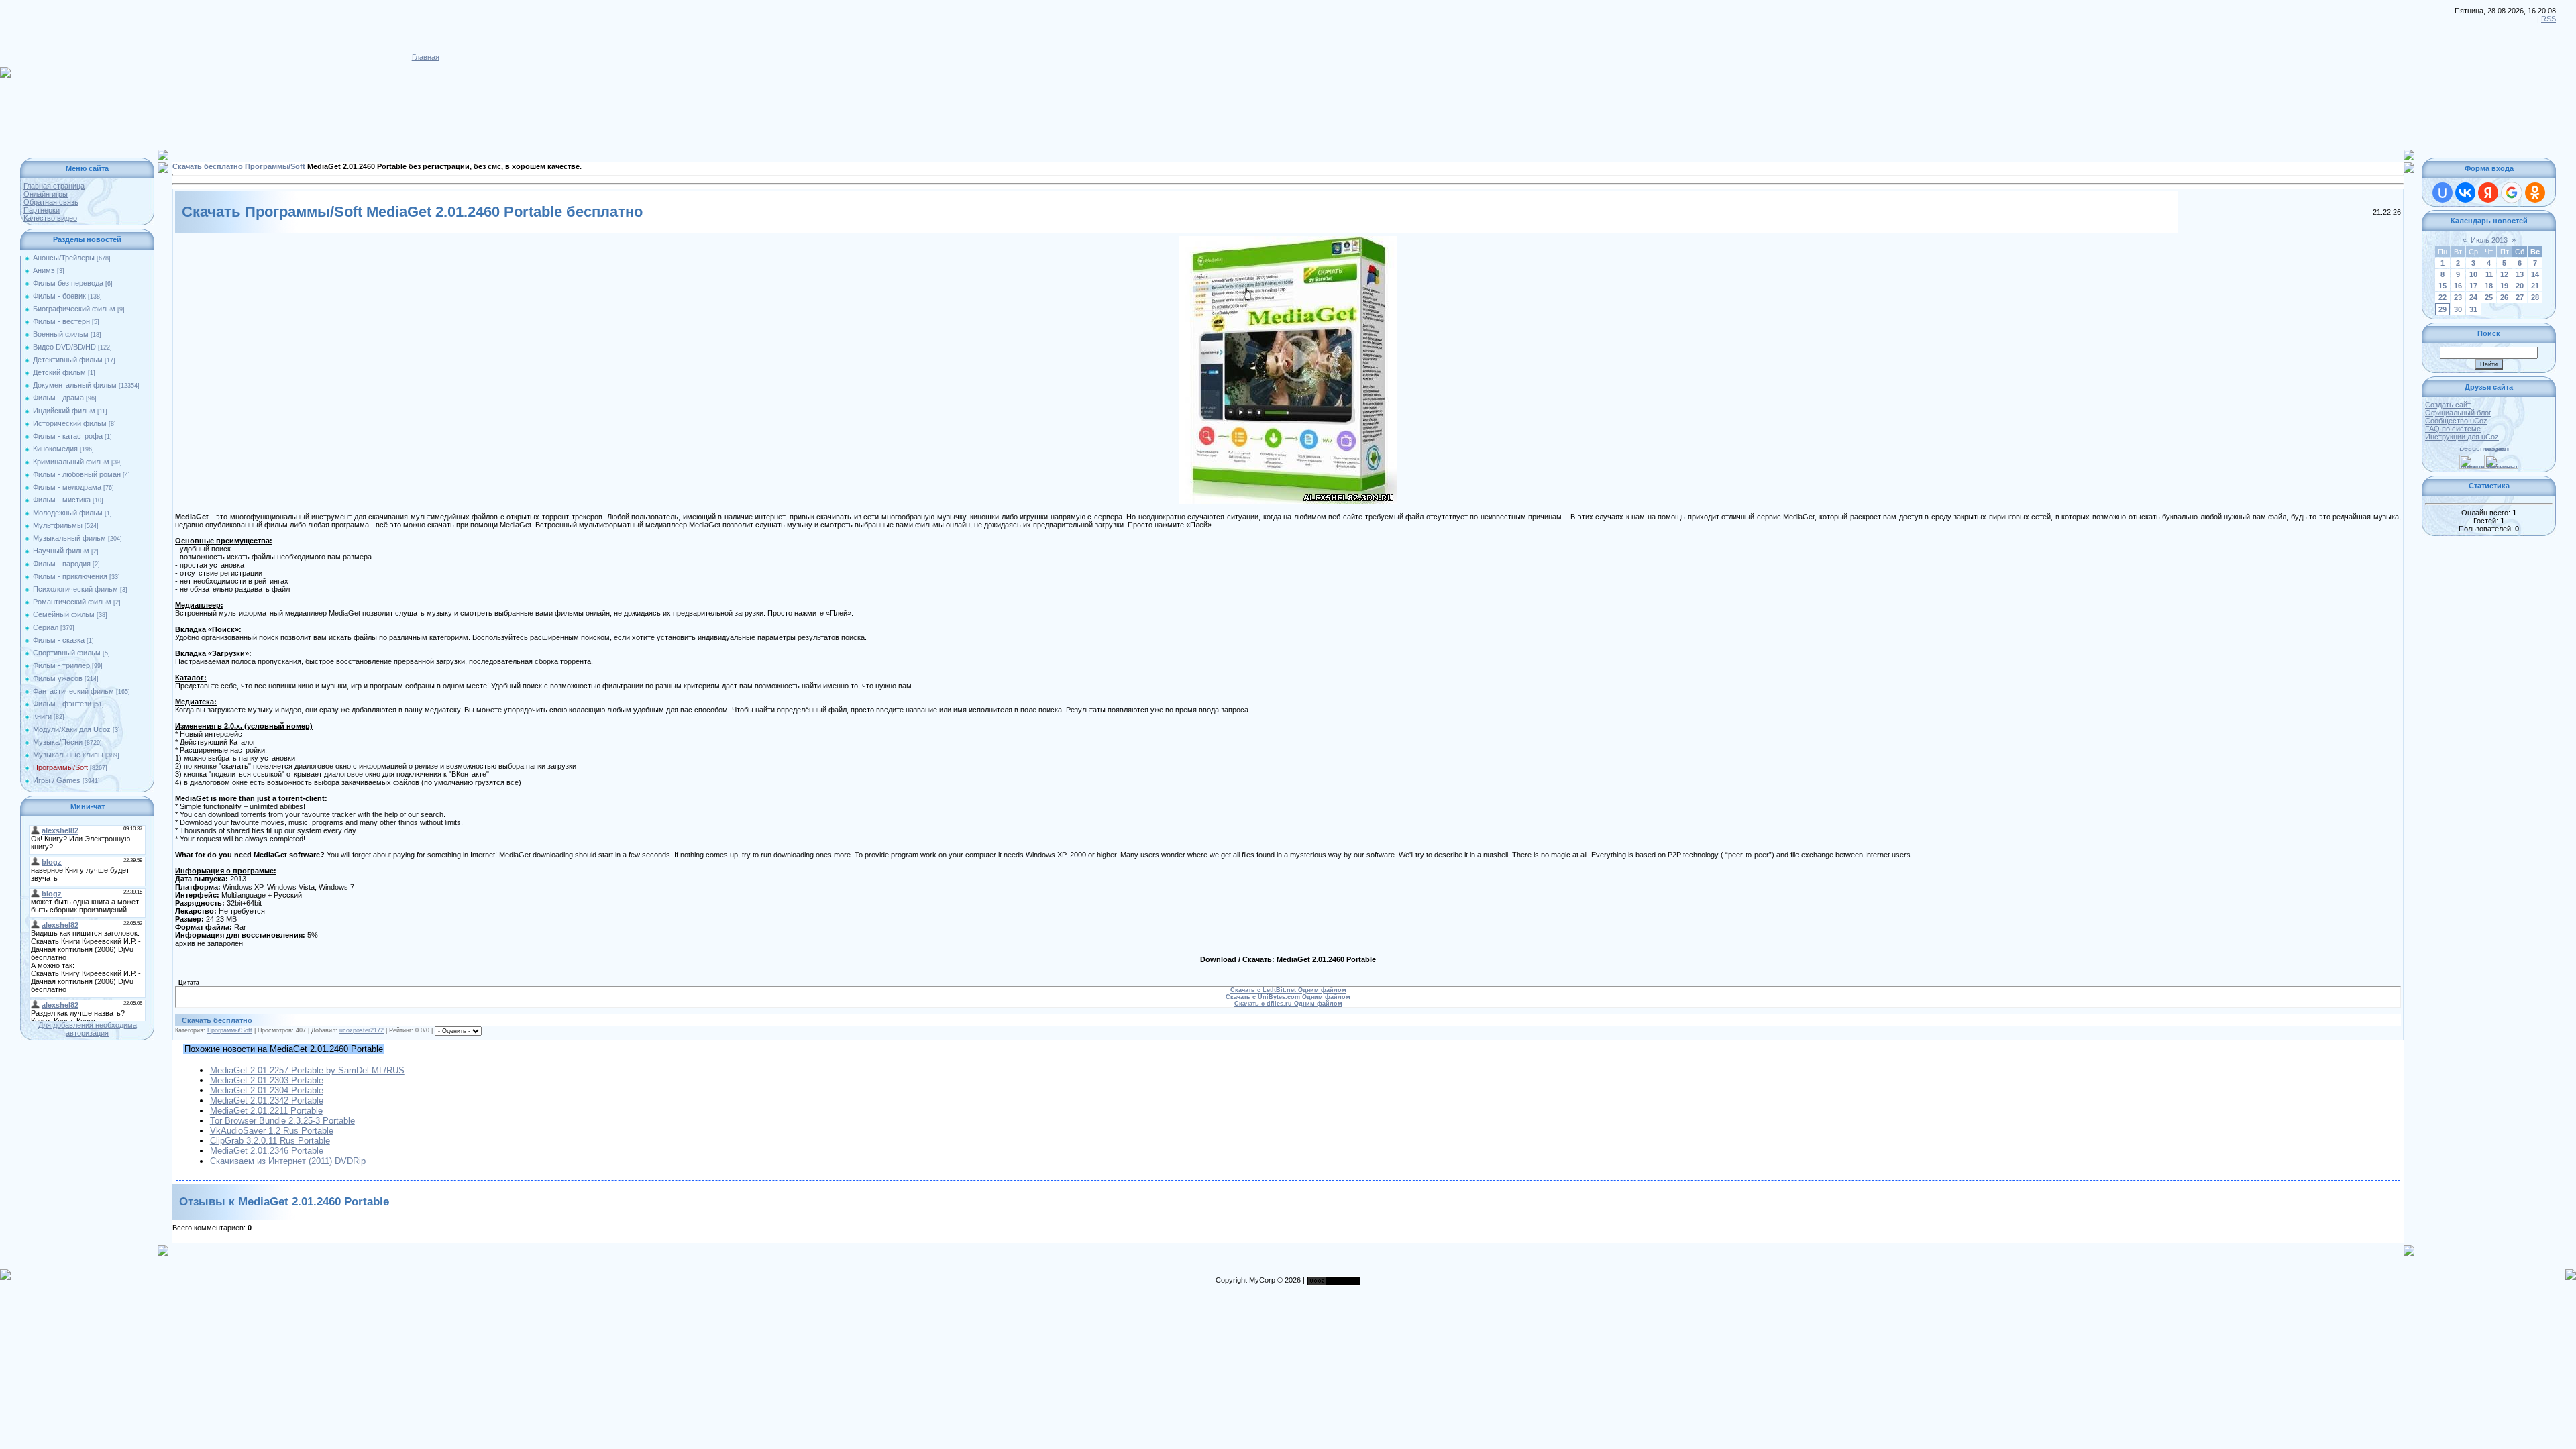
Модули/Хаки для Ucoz (72, 729)
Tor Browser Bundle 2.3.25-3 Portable (282, 1121)
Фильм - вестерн (61, 321)
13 (2520, 274)
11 (2489, 274)
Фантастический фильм (73, 691)
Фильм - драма (58, 398)
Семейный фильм (64, 614)
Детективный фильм (68, 360)
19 (2504, 286)
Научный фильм (61, 551)
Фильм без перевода (68, 283)
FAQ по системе (2453, 429)
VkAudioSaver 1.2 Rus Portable (272, 1131)
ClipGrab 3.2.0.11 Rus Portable (270, 1141)
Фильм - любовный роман (77, 474)
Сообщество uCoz (2456, 421)
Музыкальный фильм (69, 538)
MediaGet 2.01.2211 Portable (266, 1111)
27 (2520, 297)
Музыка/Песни (58, 742)
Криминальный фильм (71, 462)
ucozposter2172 (362, 1030)
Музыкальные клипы (68, 755)
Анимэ (44, 270)
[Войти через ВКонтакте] (2465, 193)
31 (2473, 309)
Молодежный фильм (68, 513)
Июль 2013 (2489, 240)
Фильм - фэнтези (62, 704)
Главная (426, 57)
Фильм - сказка (59, 640)
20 (2520, 286)
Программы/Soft (60, 767)
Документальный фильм (75, 385)
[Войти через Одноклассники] (2535, 193)
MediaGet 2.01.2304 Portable (267, 1090)
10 (2473, 274)
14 (2535, 274)
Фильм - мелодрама (67, 487)
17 (2473, 286)
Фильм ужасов (58, 678)
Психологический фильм (75, 589)
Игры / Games (57, 780)
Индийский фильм (64, 411)
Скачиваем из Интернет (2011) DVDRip (288, 1161)
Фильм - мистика (62, 500)
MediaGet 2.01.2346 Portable (267, 1151)
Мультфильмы (58, 525)
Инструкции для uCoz (2462, 437)
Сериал (46, 627)
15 (2443, 286)
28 (2535, 297)
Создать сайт (2448, 405)
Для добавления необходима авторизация (88, 1029)
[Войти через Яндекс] (2488, 193)
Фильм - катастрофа (68, 436)
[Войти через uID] (2443, 193)
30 (2458, 309)
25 (2489, 297)
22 (2443, 297)
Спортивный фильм (67, 653)
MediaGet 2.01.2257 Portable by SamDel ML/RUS (307, 1070)
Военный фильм (61, 334)
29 (2443, 309)
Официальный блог (2458, 413)
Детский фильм (59, 372)
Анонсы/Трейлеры (64, 258)
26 (2504, 297)
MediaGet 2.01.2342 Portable (267, 1101)
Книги (42, 716)
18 (2489, 286)
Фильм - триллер (61, 665)
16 (2458, 286)
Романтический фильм (72, 602)
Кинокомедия (55, 449)
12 (2504, 274)
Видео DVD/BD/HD (64, 347)
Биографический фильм (74, 309)
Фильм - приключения (70, 576)
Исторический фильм (70, 423)
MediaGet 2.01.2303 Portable (267, 1080)
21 (2535, 286)
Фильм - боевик (59, 296)
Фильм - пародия (62, 563)
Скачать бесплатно (208, 166)
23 (2458, 297)
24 (2473, 297)
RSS (2548, 19)
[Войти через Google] (2512, 193)
